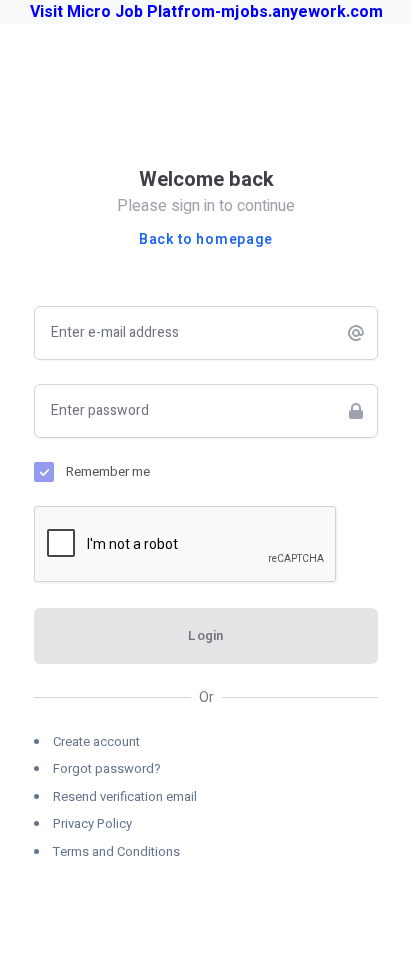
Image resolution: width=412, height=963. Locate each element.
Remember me (108, 471)
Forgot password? (107, 768)
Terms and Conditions (116, 851)
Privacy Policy (92, 823)
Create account (96, 741)
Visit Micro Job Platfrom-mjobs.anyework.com (206, 12)
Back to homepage (206, 240)
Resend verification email (125, 796)
